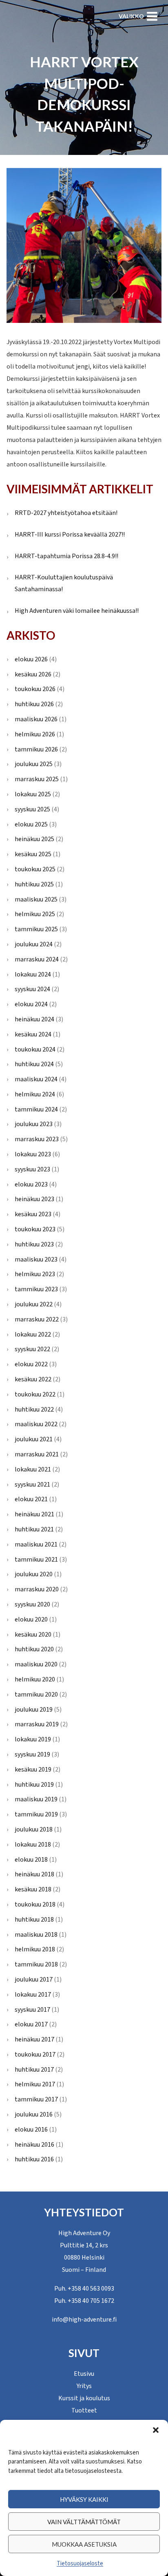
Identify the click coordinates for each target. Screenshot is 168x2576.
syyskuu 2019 (32, 1754)
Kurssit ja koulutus (84, 2398)
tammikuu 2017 (36, 2099)
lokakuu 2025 (33, 794)
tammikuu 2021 (36, 1560)
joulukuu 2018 (34, 1829)
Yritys (84, 2386)
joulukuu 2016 (34, 2114)
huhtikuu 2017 (34, 2070)
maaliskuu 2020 (36, 1664)
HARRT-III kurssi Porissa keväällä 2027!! (70, 535)
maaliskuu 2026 (36, 719)
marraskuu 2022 (37, 1319)
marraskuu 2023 (37, 1139)
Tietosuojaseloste (80, 2564)
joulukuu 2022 (34, 1304)
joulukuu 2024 (34, 944)
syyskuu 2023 (32, 1169)
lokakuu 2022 (33, 1334)
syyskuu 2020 (32, 1604)
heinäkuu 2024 (34, 1019)
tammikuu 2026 (36, 749)
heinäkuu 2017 (34, 2039)
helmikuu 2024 (35, 1094)
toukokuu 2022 (35, 1394)
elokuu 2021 (31, 1499)
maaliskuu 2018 (36, 1935)
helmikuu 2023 (35, 1274)
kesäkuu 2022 (33, 1379)
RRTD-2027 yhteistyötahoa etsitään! (66, 513)
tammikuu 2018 (36, 1964)
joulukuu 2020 (34, 1574)
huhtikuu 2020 (34, 1649)
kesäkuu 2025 (33, 854)
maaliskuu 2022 (36, 1424)
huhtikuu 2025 (34, 884)
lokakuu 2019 (33, 1739)
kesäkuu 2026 (33, 674)
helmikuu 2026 (35, 734)
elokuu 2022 (31, 1364)
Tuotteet (84, 2410)
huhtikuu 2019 (34, 1785)
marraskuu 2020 (37, 1589)
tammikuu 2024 (36, 1109)
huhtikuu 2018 (34, 1920)
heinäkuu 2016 (34, 2145)
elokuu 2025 (31, 824)
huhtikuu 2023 (34, 1244)
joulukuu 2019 (34, 1710)
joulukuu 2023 (34, 1124)
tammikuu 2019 (36, 1814)
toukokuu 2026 (35, 689)
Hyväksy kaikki (84, 2499)
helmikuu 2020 (35, 1679)
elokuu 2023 (31, 1184)
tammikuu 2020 (36, 1695)
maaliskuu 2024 (36, 1079)
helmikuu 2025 (35, 914)
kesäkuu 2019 (33, 1770)
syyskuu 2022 (32, 1349)
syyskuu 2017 (32, 2010)
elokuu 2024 (31, 1004)
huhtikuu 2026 (34, 704)
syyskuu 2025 (32, 809)
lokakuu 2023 (33, 1154)
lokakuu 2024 (33, 974)
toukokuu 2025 (35, 869)
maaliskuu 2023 (36, 1259)
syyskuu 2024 (32, 989)
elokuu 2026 (31, 659)
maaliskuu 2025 (36, 899)
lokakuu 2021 (33, 1469)
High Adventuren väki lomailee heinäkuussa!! (77, 611)
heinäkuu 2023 (34, 1199)
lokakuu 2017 (33, 1995)
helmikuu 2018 (35, 1949)
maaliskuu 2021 (36, 1544)
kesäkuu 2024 (33, 1034)
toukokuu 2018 (35, 1904)
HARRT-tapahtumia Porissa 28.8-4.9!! (66, 556)
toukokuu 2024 (35, 1049)
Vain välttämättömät (84, 2522)
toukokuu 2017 (35, 2055)
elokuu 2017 (31, 2024)
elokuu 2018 (31, 1860)
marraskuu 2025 (37, 779)
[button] (156, 2430)
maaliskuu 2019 (36, 1799)
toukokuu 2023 (35, 1229)
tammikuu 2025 (36, 929)
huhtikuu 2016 (34, 2159)
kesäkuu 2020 (33, 1635)
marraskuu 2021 (37, 1454)
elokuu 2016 (31, 2130)
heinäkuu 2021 (34, 1514)
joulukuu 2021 (34, 1439)
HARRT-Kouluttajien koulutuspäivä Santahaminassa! (64, 583)
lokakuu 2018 (33, 1845)
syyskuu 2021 (32, 1485)
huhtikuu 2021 (34, 1529)
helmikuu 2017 (35, 2084)
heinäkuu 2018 (34, 1874)
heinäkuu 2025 (34, 839)
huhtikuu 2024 (34, 1064)
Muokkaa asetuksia (84, 2544)
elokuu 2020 (31, 1619)
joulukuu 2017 (34, 1979)
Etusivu (84, 2374)
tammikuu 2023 (36, 1289)
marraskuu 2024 (37, 959)
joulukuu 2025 (34, 764)
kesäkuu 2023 (33, 1214)
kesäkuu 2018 (33, 1889)
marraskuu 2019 (37, 1724)
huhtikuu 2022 (34, 1410)
